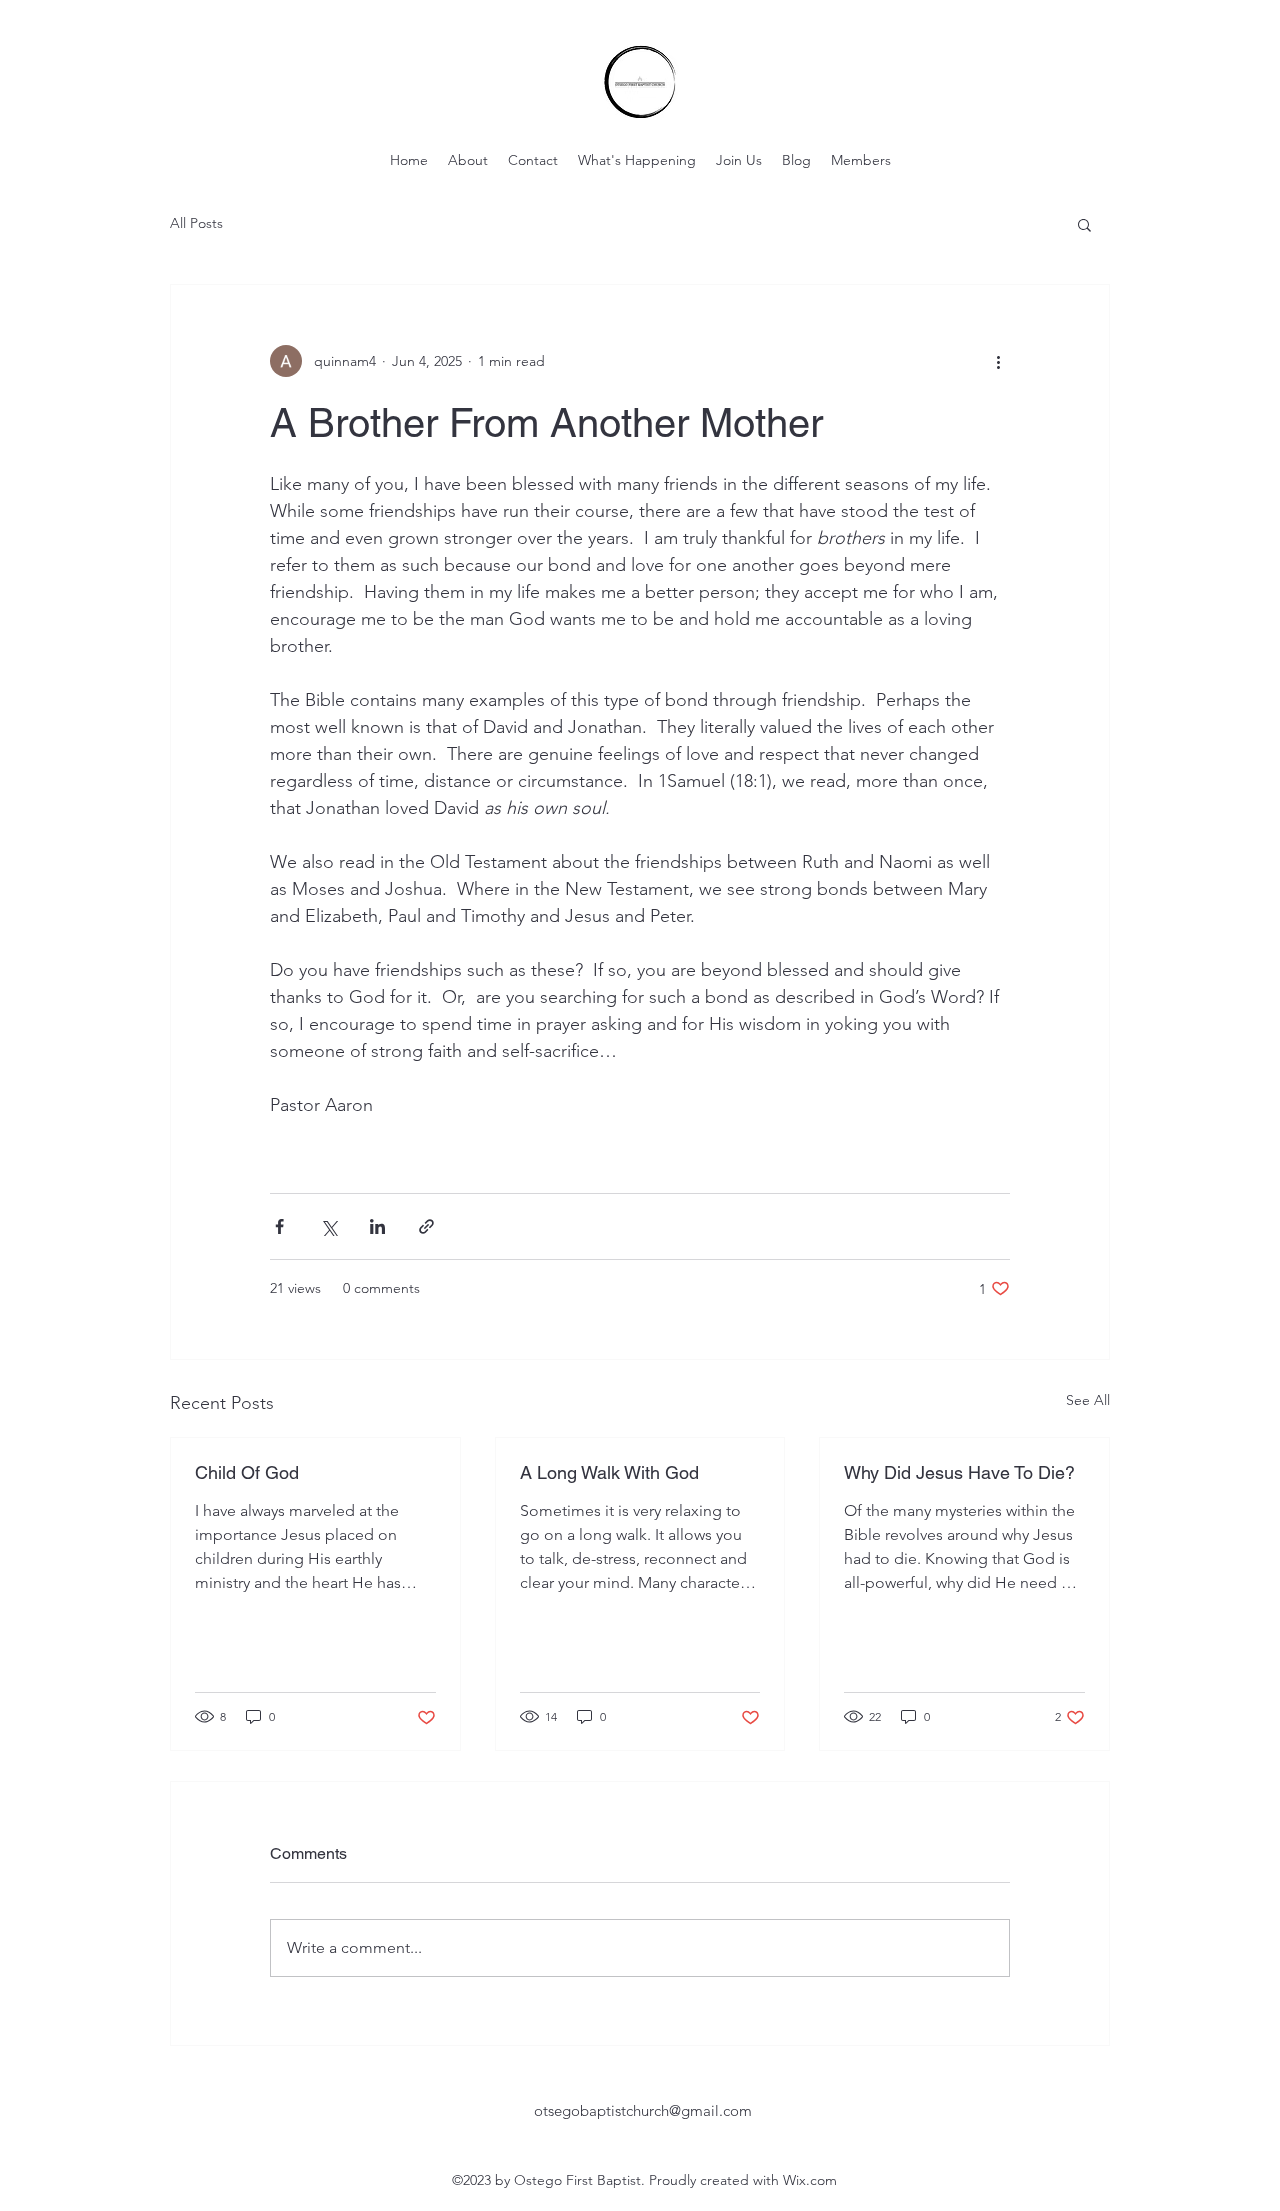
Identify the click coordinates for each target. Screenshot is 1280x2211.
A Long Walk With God (609, 1472)
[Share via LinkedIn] (377, 1226)
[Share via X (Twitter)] (328, 1226)
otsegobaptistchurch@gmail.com (643, 2110)
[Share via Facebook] (279, 1226)
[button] (1084, 224)
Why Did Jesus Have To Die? (959, 1472)
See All (1088, 1400)
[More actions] (998, 361)
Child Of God (247, 1472)
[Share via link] (426, 1226)
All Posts (196, 223)
